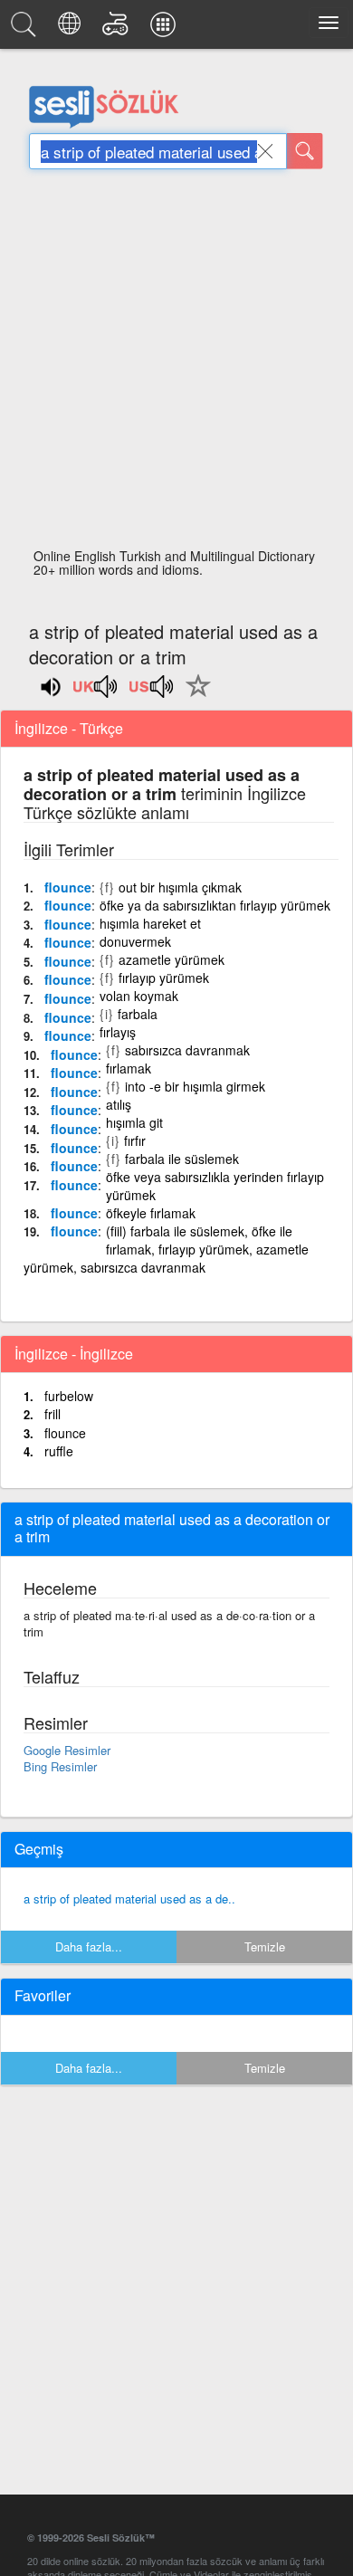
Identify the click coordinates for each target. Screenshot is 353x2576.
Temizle (265, 1946)
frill (52, 1414)
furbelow (69, 1396)
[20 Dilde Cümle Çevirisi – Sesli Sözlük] (72, 29)
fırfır (135, 1140)
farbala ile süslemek (182, 1159)
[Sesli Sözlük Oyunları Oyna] (118, 29)
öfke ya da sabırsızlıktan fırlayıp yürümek (215, 905)
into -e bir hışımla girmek (195, 1086)
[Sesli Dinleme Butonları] (96, 692)
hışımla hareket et (150, 923)
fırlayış (118, 1032)
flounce (68, 887)
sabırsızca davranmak (187, 1050)
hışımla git (134, 1122)
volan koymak (139, 996)
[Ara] (305, 151)
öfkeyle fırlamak (151, 1213)
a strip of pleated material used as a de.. (129, 1899)
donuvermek (135, 941)
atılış (119, 1104)
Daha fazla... (89, 1946)
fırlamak (129, 1068)
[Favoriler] (194, 696)
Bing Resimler (60, 1766)
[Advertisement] (176, 364)
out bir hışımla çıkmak (180, 887)
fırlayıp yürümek (164, 978)
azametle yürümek (172, 959)
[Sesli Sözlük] (26, 29)
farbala (138, 1014)
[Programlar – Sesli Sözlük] (166, 29)
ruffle (59, 1451)
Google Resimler (67, 1750)
